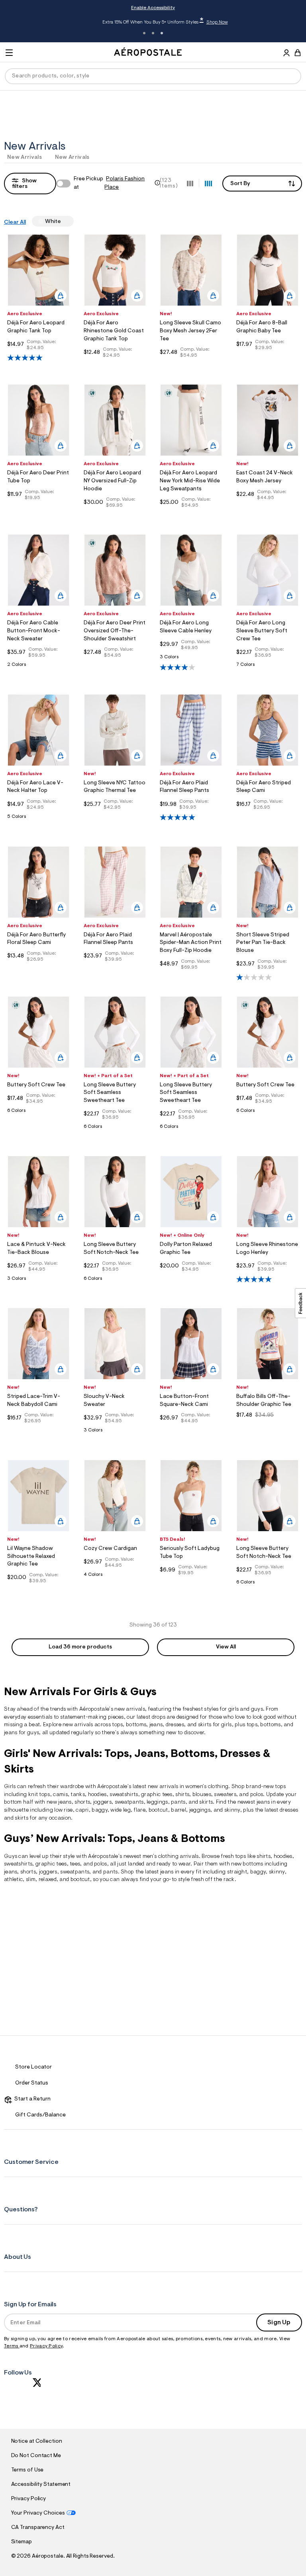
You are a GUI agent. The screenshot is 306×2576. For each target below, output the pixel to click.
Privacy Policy (46, 2346)
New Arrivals (25, 158)
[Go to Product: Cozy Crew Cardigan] (115, 1577)
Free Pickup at (109, 183)
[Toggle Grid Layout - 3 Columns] (190, 183)
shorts (82, 1802)
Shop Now (204, 22)
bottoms (136, 1725)
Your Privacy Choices (38, 2513)
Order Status (32, 2083)
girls (234, 1709)
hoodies (283, 1857)
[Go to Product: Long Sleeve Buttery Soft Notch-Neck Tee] (115, 1281)
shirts (182, 1795)
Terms (12, 2346)
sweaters (225, 1795)
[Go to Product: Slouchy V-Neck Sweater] (115, 1432)
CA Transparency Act (38, 2528)
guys (257, 1709)
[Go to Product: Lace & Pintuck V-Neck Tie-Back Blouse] (38, 1281)
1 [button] (144, 33)
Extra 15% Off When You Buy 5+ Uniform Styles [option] (152, 22)
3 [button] (162, 33)
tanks (78, 1795)
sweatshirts (124, 1795)
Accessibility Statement (41, 2485)
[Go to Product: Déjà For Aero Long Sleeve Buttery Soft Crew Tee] (268, 667)
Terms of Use (27, 2470)
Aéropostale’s (96, 1709)
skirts (22, 1818)
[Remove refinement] (64, 221)
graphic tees (157, 1795)
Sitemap (22, 2542)
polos (101, 1864)
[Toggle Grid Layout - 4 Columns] (208, 183)
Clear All (15, 223)
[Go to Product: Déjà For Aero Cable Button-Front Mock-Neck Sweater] (38, 667)
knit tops (39, 1795)
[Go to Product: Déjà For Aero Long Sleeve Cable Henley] (191, 659)
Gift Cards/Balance (40, 2115)
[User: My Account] (286, 54)
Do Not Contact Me (36, 2456)
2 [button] (153, 33)
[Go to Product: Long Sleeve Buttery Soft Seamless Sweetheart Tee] (115, 1129)
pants (178, 1802)
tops (117, 1725)
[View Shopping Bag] (298, 53)
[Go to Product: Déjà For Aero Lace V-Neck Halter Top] (38, 819)
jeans (156, 1725)
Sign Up (279, 2323)
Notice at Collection (37, 2442)
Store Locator (33, 2067)
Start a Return (31, 2099)
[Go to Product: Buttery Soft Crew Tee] (38, 1113)
